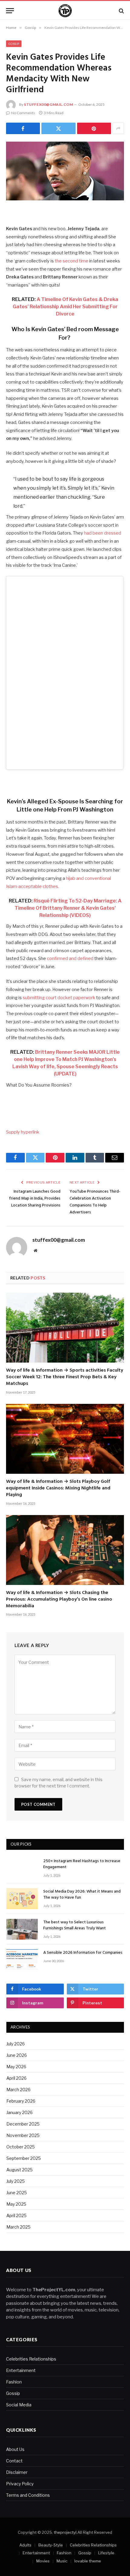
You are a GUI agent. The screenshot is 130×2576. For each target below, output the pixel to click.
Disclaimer (17, 2472)
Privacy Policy (20, 2484)
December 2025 (23, 2124)
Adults (25, 2545)
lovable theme (88, 2561)
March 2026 (18, 2090)
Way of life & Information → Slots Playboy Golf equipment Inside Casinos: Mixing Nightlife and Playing (58, 1488)
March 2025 (18, 2227)
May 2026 (16, 2067)
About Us (15, 2449)
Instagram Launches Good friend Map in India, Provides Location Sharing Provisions (35, 1199)
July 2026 (16, 2044)
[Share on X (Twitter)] (58, 128)
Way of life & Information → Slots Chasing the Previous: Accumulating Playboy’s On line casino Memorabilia (59, 1599)
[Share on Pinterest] (94, 128)
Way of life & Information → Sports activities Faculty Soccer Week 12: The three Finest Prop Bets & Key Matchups (65, 1377)
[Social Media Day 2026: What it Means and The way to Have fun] (22, 1898)
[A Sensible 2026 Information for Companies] (22, 1960)
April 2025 (16, 2215)
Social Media (19, 2405)
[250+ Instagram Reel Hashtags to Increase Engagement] (22, 1868)
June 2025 (17, 2193)
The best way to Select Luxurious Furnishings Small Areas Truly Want (75, 1925)
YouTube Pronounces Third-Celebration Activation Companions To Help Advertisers (95, 1202)
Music (62, 2561)
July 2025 (16, 2181)
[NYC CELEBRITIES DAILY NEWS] (65, 11)
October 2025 (21, 2147)
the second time (71, 261)
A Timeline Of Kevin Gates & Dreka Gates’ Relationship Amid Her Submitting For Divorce (66, 307)
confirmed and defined (70, 959)
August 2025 (19, 2170)
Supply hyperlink (23, 1132)
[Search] (121, 11)
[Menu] (10, 11)
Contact (14, 2461)
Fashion (14, 2382)
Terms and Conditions (28, 2495)
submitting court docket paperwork (58, 998)
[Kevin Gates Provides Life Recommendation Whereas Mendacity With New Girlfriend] (65, 171)
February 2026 (21, 2101)
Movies (43, 2561)
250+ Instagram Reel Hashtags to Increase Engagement (82, 1864)
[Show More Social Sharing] (118, 128)
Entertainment (21, 2370)
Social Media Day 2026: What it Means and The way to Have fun (82, 1895)
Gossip (14, 44)
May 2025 (16, 2204)
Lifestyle (106, 2553)
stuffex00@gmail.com (48, 104)
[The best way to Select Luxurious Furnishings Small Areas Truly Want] (22, 1929)
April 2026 (16, 2078)
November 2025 (23, 2135)
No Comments (23, 113)
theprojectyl (65, 2532)
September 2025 (24, 2158)
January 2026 (19, 2112)
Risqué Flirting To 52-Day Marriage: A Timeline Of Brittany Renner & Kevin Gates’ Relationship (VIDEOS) (68, 908)
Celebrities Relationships (31, 2359)
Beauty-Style (51, 2545)
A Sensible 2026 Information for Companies (83, 1953)
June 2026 (17, 2055)
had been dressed (103, 533)
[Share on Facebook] (23, 128)
